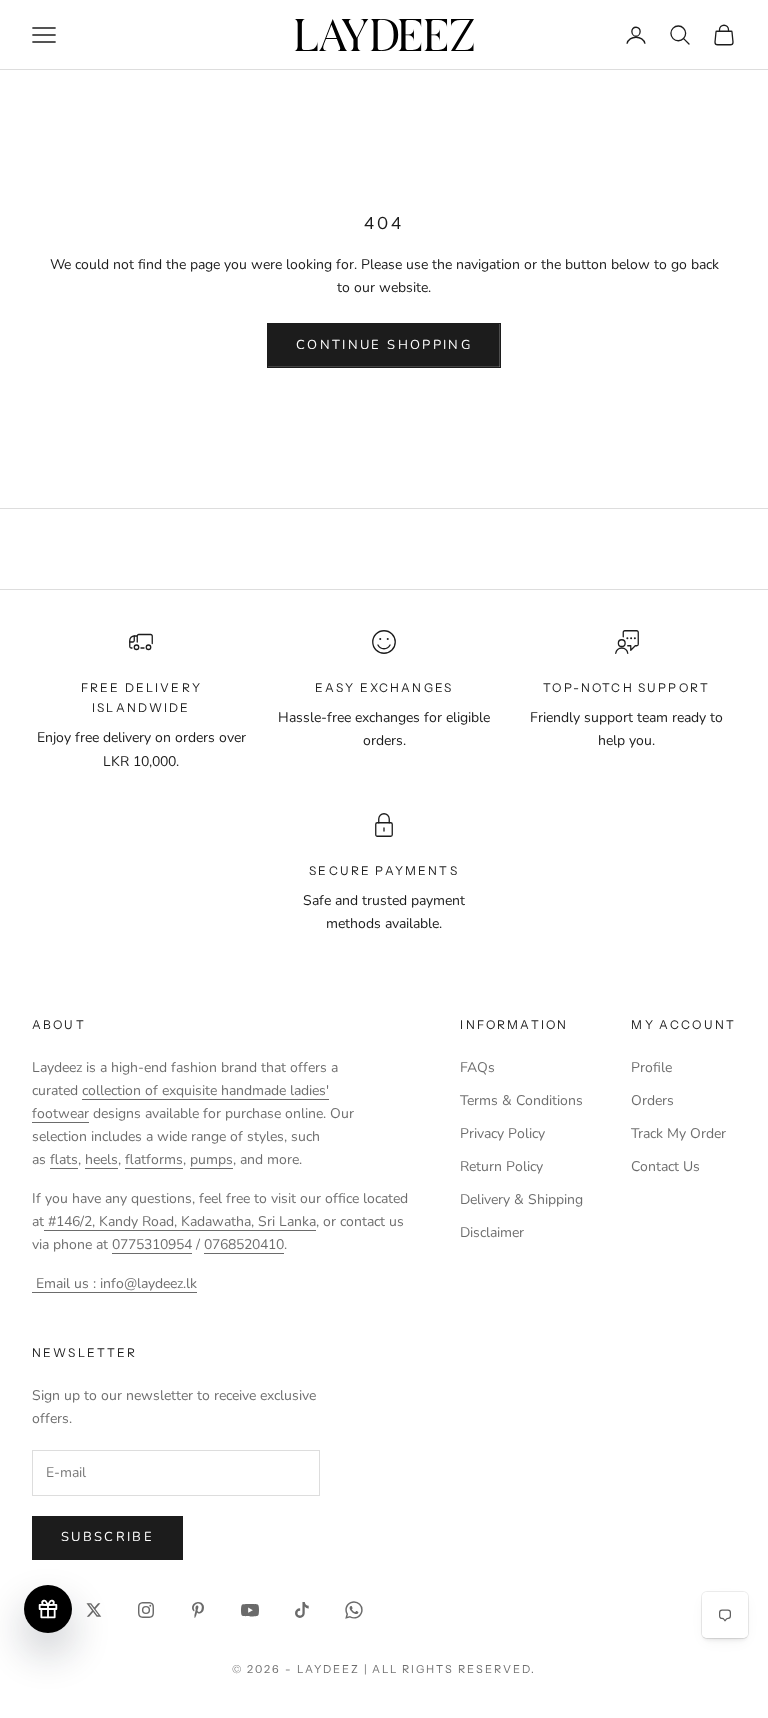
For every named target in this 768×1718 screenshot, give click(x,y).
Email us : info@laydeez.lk (114, 1283)
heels (101, 1159)
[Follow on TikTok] (302, 1610)
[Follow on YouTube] (250, 1610)
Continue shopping (384, 345)
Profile (651, 1067)
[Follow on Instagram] (146, 1610)
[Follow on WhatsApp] (354, 1610)
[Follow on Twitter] (94, 1610)
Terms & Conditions (521, 1100)
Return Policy (501, 1166)
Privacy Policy (502, 1133)
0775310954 (152, 1244)
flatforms (154, 1159)
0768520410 (244, 1244)
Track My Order (678, 1133)
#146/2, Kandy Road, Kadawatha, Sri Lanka (180, 1221)
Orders (652, 1100)
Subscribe (107, 1537)
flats (64, 1159)
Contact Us (665, 1166)
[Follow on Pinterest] (198, 1610)
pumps (211, 1159)
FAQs (477, 1067)
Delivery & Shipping (521, 1199)
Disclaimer (492, 1232)
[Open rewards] (48, 1609)
